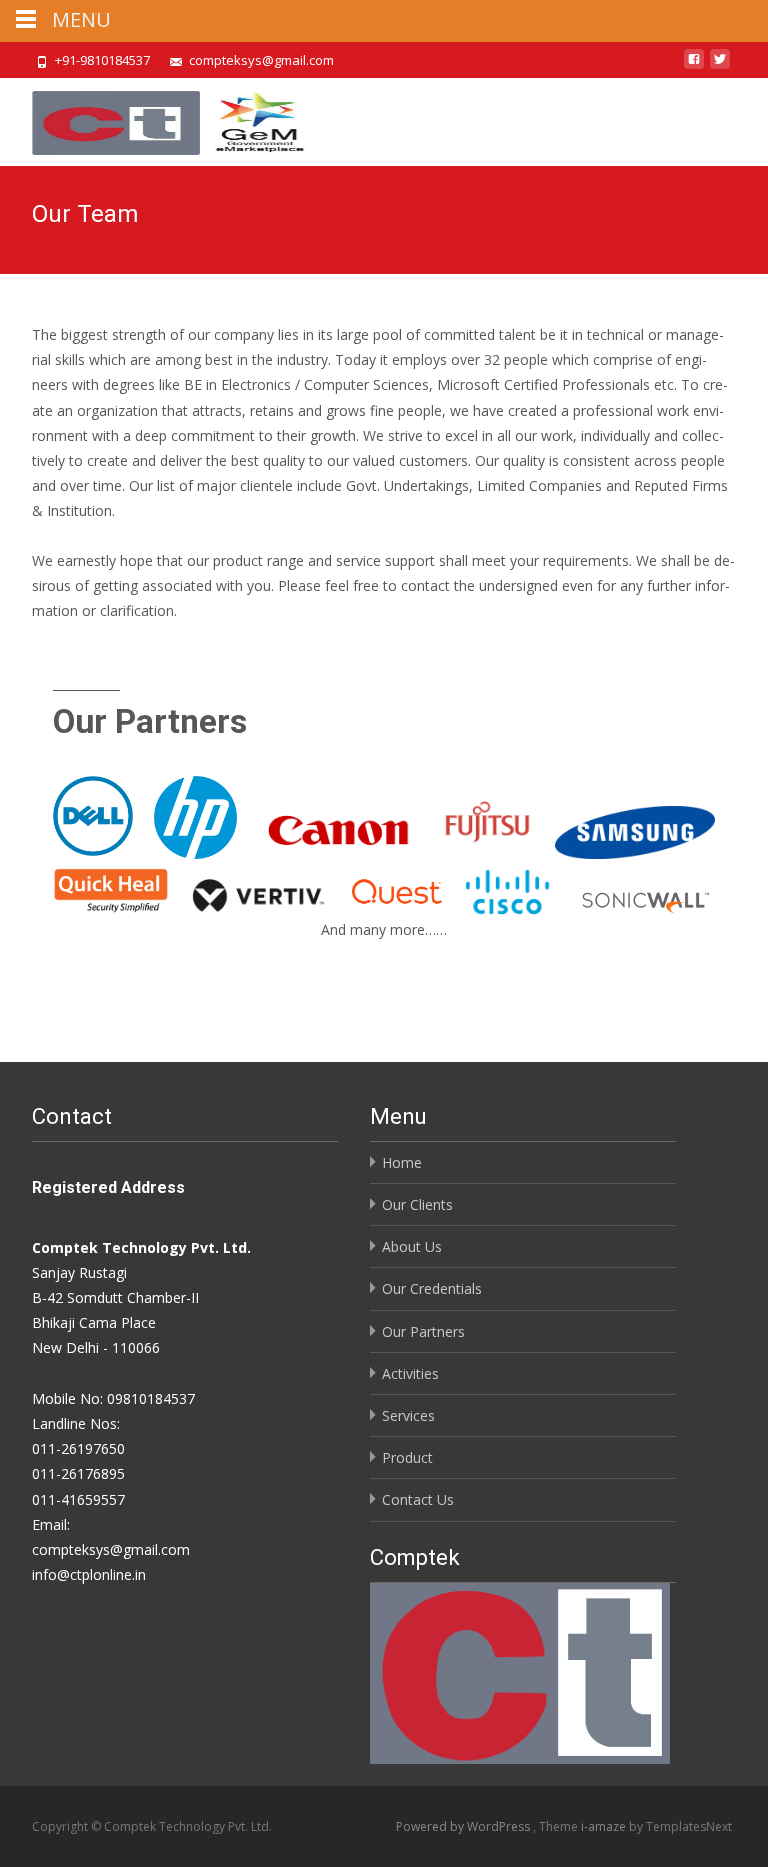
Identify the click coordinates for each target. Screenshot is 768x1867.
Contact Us (418, 1499)
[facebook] (694, 66)
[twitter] (720, 66)
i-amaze (605, 1826)
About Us (412, 1246)
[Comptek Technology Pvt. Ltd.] (156, 118)
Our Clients (417, 1204)
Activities (410, 1373)
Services (408, 1415)
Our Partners (423, 1331)
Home (402, 1162)
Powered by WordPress (464, 1826)
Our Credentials (432, 1288)
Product (407, 1457)
